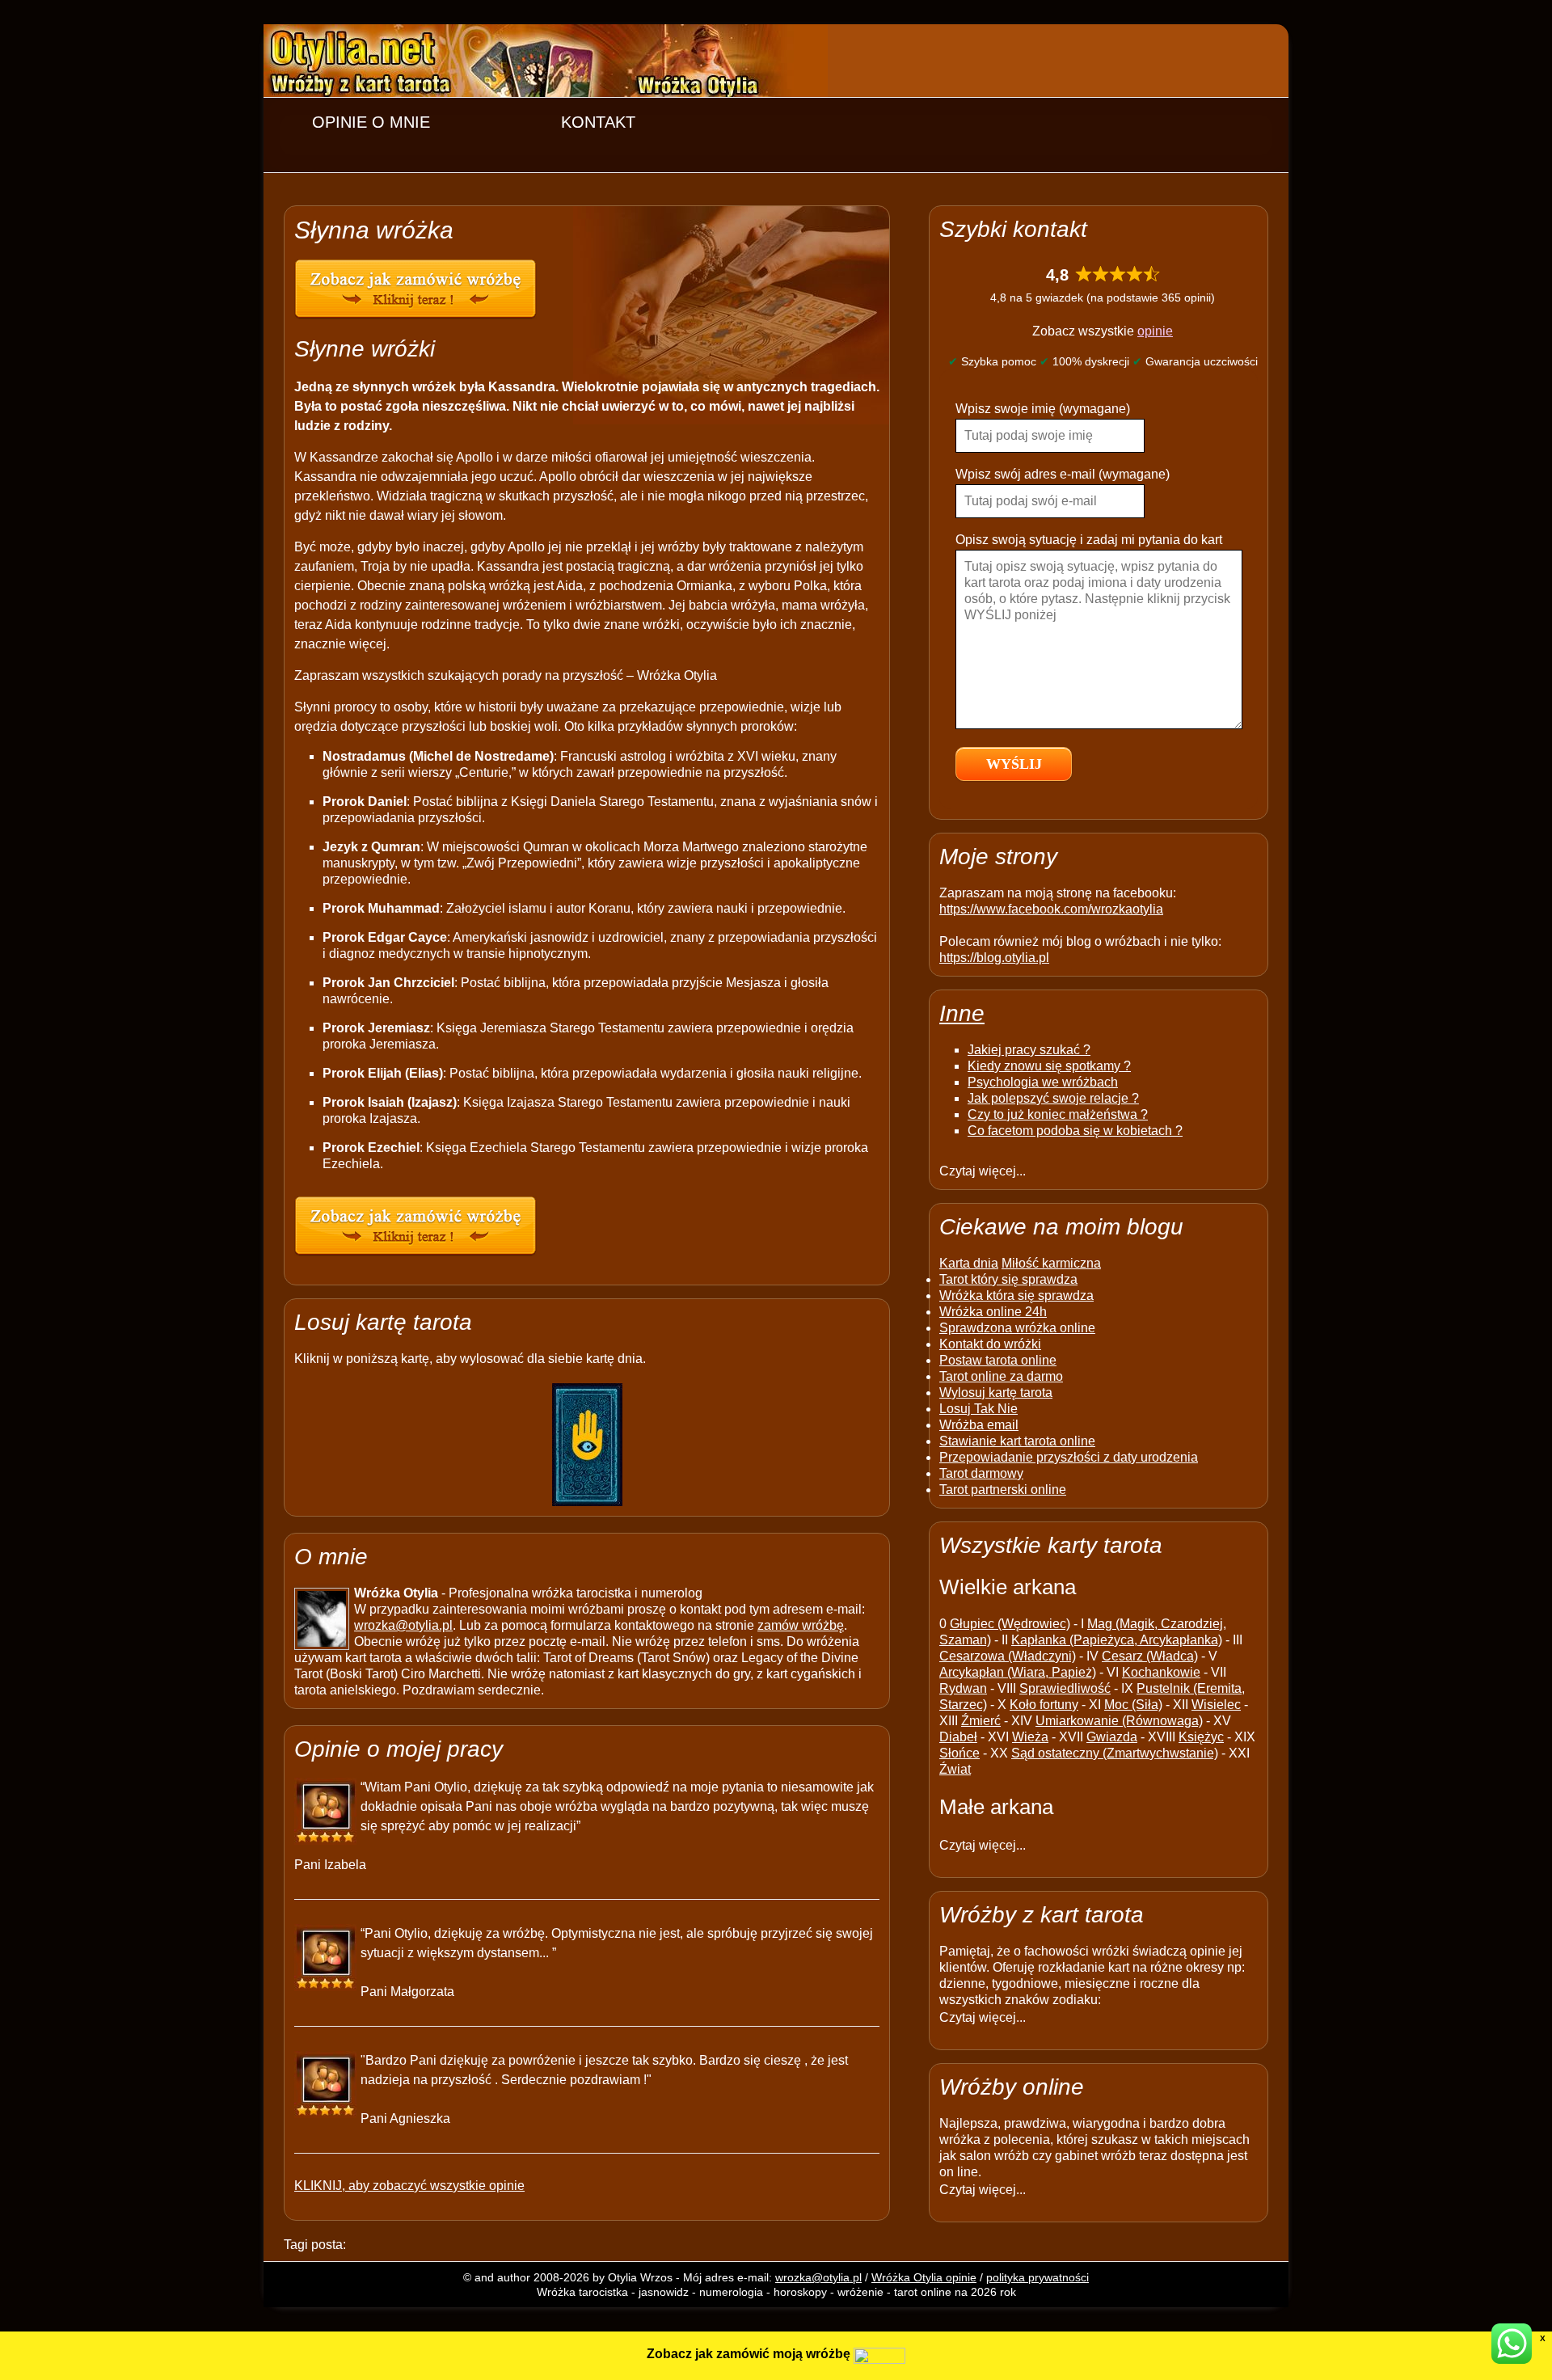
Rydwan (963, 1688)
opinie (1155, 331)
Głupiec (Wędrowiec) (1010, 1624)
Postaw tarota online (998, 1360)
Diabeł (958, 1737)
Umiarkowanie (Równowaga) (1119, 1721)
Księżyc (1201, 1737)
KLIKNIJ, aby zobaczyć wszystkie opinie (409, 2186)
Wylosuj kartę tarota (996, 1393)
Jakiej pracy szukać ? (1029, 1050)
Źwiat (955, 1769)
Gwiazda (1112, 1737)
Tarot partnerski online (1003, 1490)
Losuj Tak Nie (978, 1409)
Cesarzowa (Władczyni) (1008, 1656)
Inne (962, 1013)
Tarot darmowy (981, 1473)
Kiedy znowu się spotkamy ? (1049, 1066)
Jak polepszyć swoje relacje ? (1053, 1098)
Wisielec (1216, 1705)
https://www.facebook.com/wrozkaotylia (1051, 909)
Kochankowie (1161, 1672)
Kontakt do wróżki (990, 1344)
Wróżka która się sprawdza (1016, 1295)
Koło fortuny (1044, 1705)
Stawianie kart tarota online (1017, 1441)
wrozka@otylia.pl (403, 1625)
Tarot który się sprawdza (1008, 1279)
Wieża (1030, 1737)
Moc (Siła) (1133, 1705)
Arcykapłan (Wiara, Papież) (1018, 1672)
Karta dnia (969, 1263)
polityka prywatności (1037, 2277)
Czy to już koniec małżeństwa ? (1058, 1114)
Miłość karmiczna (1051, 1263)
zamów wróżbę (801, 1625)
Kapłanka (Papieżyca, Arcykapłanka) (1117, 1640)
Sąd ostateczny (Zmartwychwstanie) (1115, 1753)
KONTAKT (598, 122)
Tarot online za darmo (1001, 1376)
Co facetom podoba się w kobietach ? (1075, 1131)
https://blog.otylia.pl (994, 958)
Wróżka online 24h (993, 1312)
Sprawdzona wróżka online (1017, 1328)
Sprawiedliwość (1065, 1688)
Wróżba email (979, 1425)
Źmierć (981, 1721)
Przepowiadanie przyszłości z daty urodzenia (1069, 1457)
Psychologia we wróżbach (1043, 1082)
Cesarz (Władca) (1150, 1656)
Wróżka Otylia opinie (924, 2277)
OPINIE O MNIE (371, 122)
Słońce (959, 1753)
